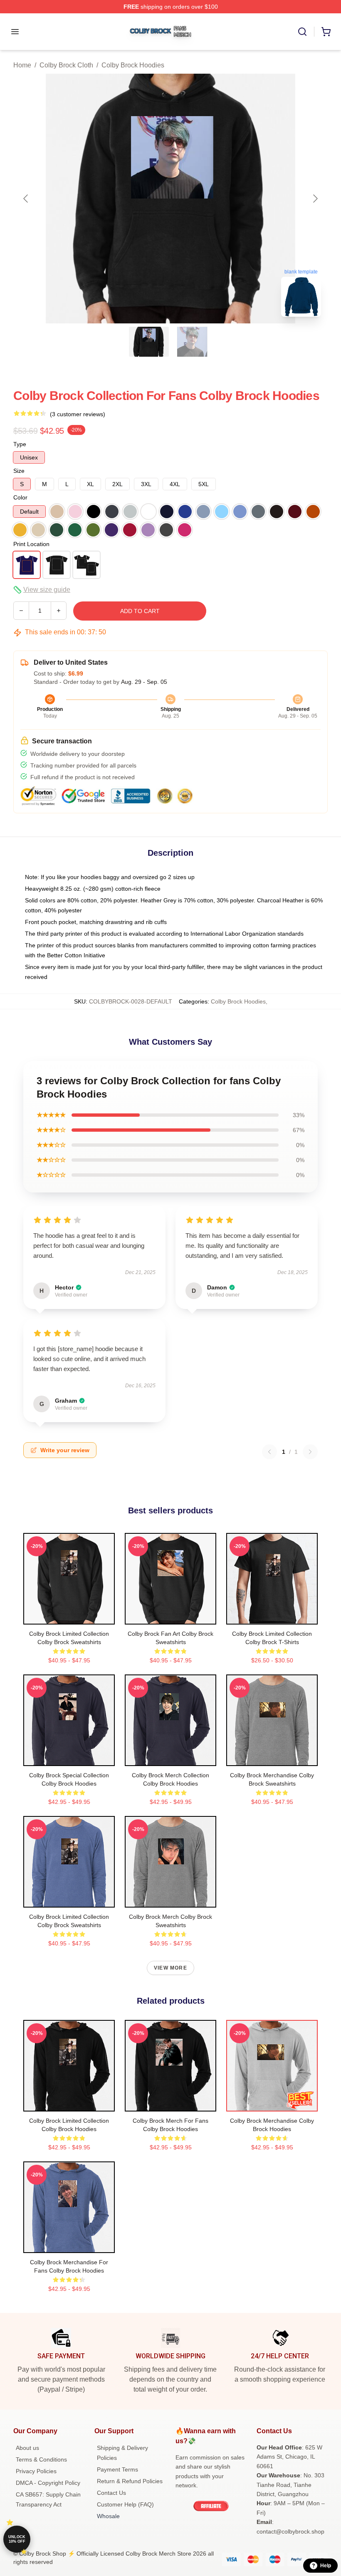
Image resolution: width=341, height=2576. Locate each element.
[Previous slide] (26, 199)
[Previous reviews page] (269, 1452)
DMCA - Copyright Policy (48, 2483)
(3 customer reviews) (78, 414)
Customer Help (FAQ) (125, 2504)
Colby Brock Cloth (66, 65)
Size (19, 471)
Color (20, 497)
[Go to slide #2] (192, 342)
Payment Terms (117, 2469)
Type (20, 444)
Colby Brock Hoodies (133, 65)
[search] (302, 32)
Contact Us (111, 2493)
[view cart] (326, 32)
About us (27, 2448)
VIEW (69, 1616)
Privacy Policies (36, 2471)
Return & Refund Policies (130, 2481)
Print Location (31, 544)
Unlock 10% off (17, 2539)
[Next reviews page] (310, 1452)
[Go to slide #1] (149, 342)
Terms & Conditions (41, 2459)
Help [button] (326, 2566)
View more (170, 1968)
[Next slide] (315, 199)
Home (22, 65)
